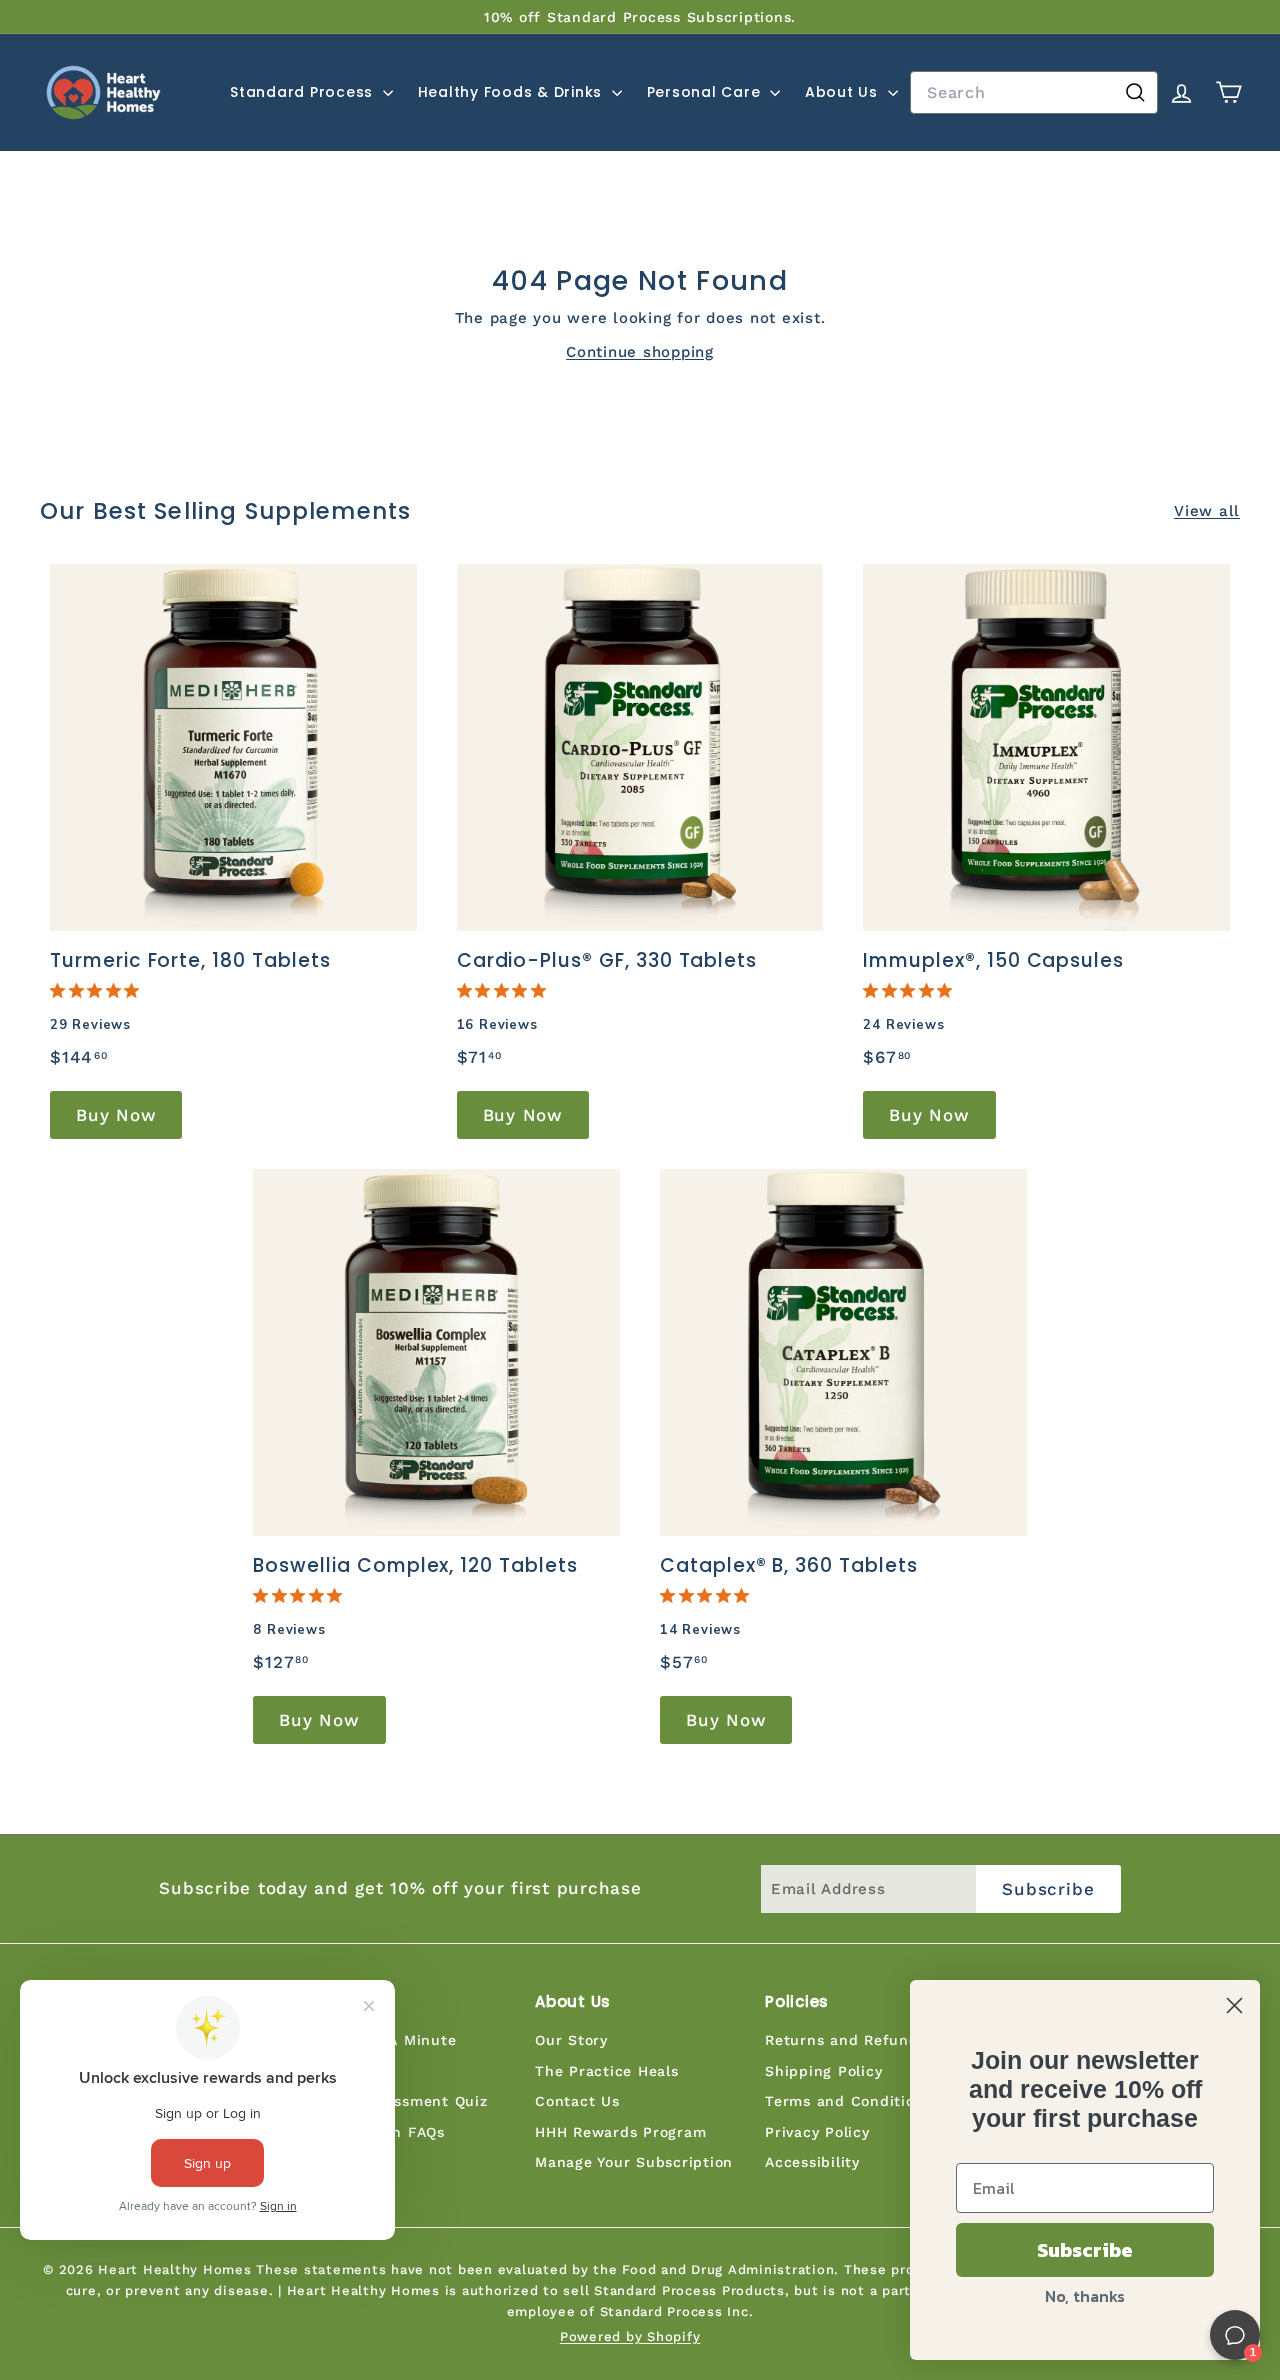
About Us (844, 92)
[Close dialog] (1234, 2005)
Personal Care (706, 92)
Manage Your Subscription (634, 2162)
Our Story (571, 2040)
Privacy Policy (817, 2132)
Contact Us (577, 2101)
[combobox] (1034, 93)
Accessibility (812, 2162)
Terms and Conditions (848, 2101)
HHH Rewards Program (620, 2132)
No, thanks (1085, 2296)
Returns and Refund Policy (867, 2040)
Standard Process (304, 92)
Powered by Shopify (630, 2336)
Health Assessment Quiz (396, 2101)
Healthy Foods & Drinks (512, 92)
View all (1207, 511)
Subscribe (1085, 2250)
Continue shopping (640, 352)
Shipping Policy (823, 2071)
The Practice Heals (607, 2071)
